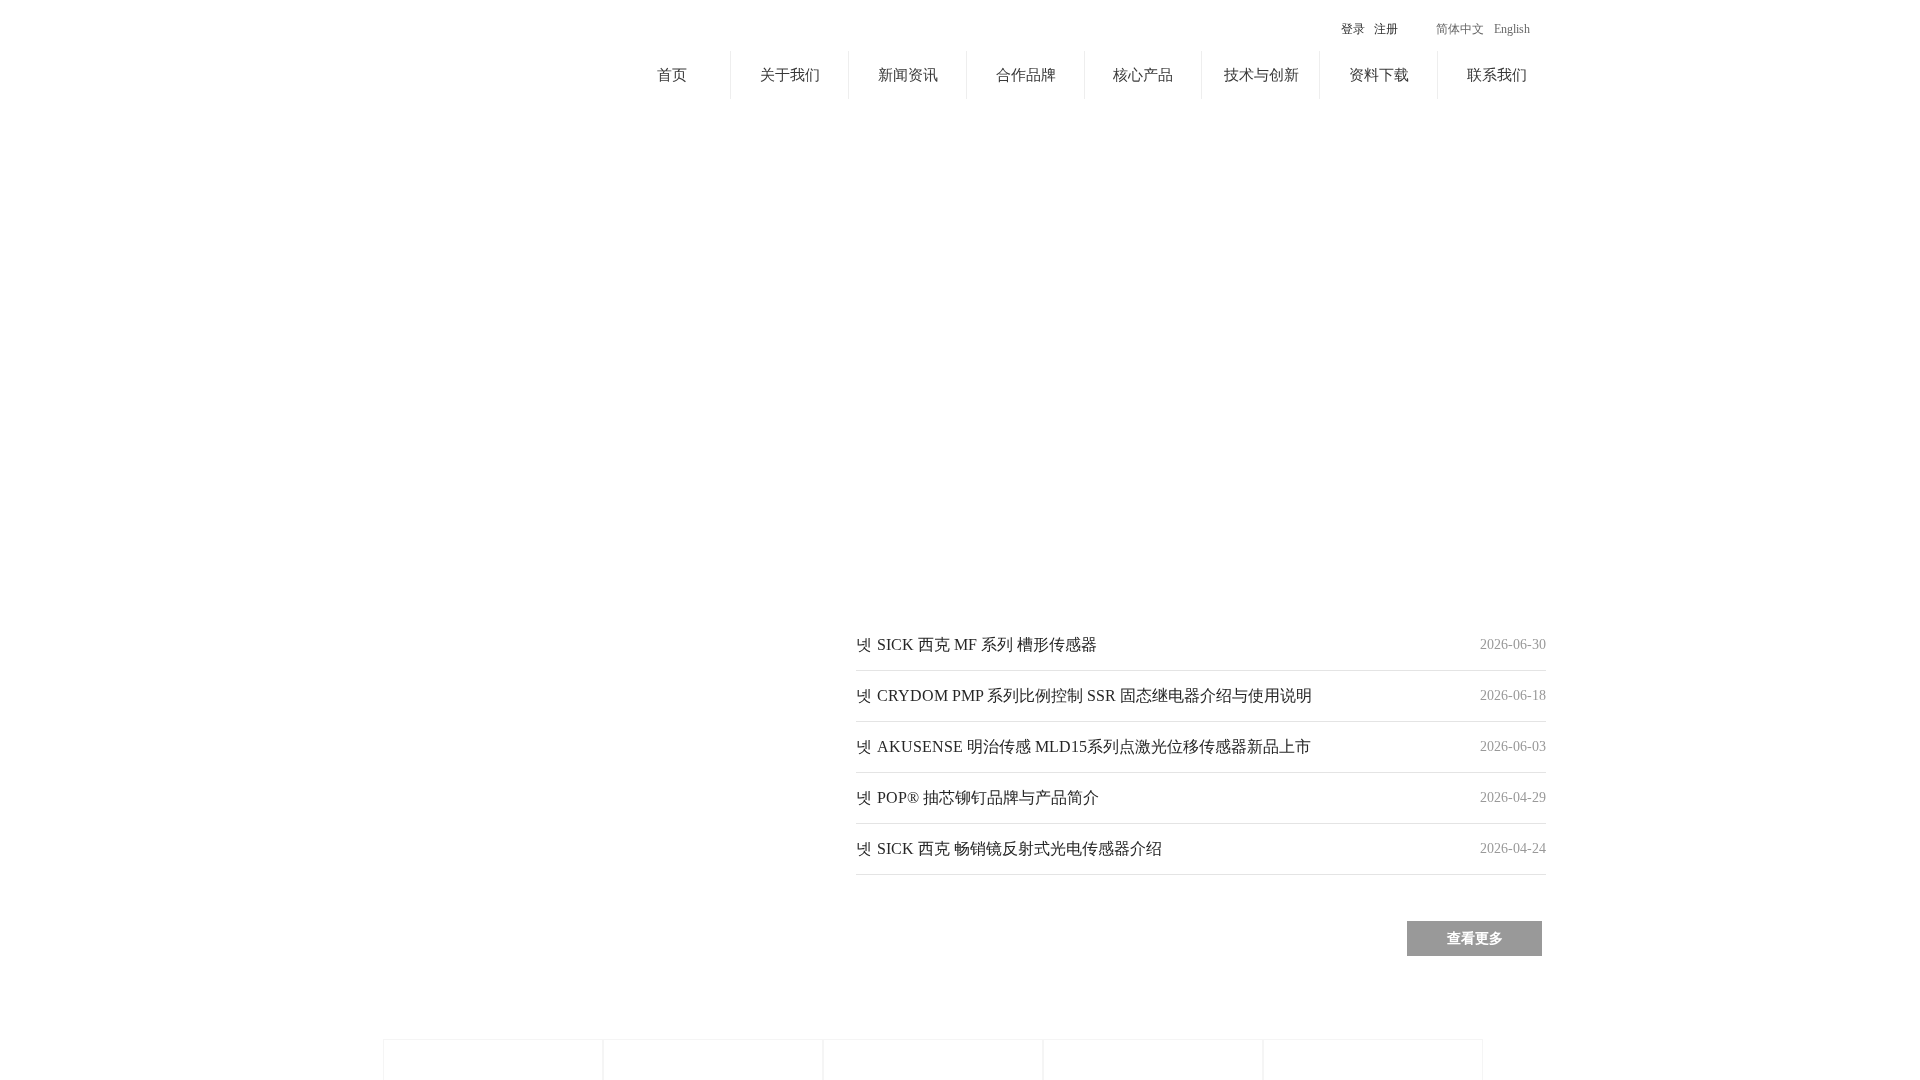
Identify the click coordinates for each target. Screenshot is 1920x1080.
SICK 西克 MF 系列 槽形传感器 (987, 644)
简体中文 (1460, 29)
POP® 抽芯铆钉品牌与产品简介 (988, 797)
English (1512, 29)
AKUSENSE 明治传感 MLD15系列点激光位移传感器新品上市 (1094, 746)
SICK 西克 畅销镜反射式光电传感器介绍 (1019, 848)
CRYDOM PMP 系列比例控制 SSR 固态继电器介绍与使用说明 (1094, 695)
